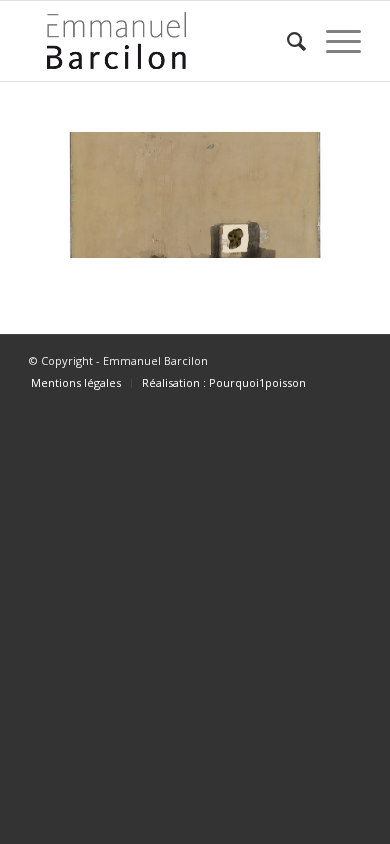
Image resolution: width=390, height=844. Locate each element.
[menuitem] (286, 41)
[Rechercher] (286, 41)
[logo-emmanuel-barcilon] (161, 41)
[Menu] (333, 41)
